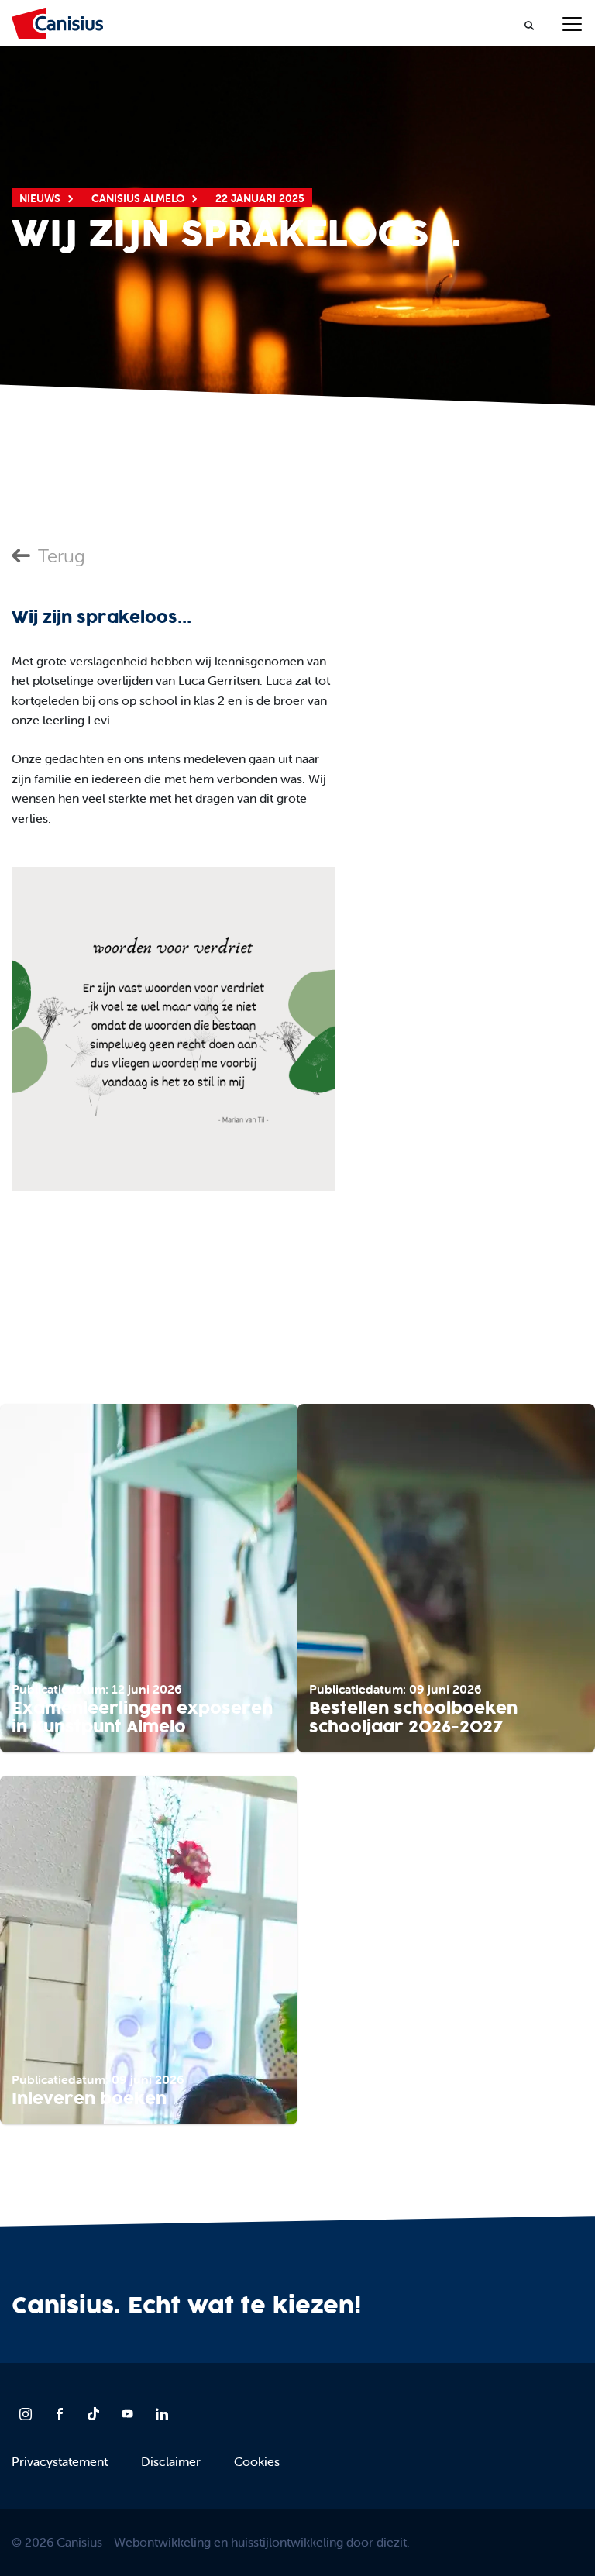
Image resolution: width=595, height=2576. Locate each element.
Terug (62, 556)
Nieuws (40, 198)
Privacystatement (60, 2461)
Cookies (257, 2461)
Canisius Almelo (138, 198)
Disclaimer (171, 2461)
